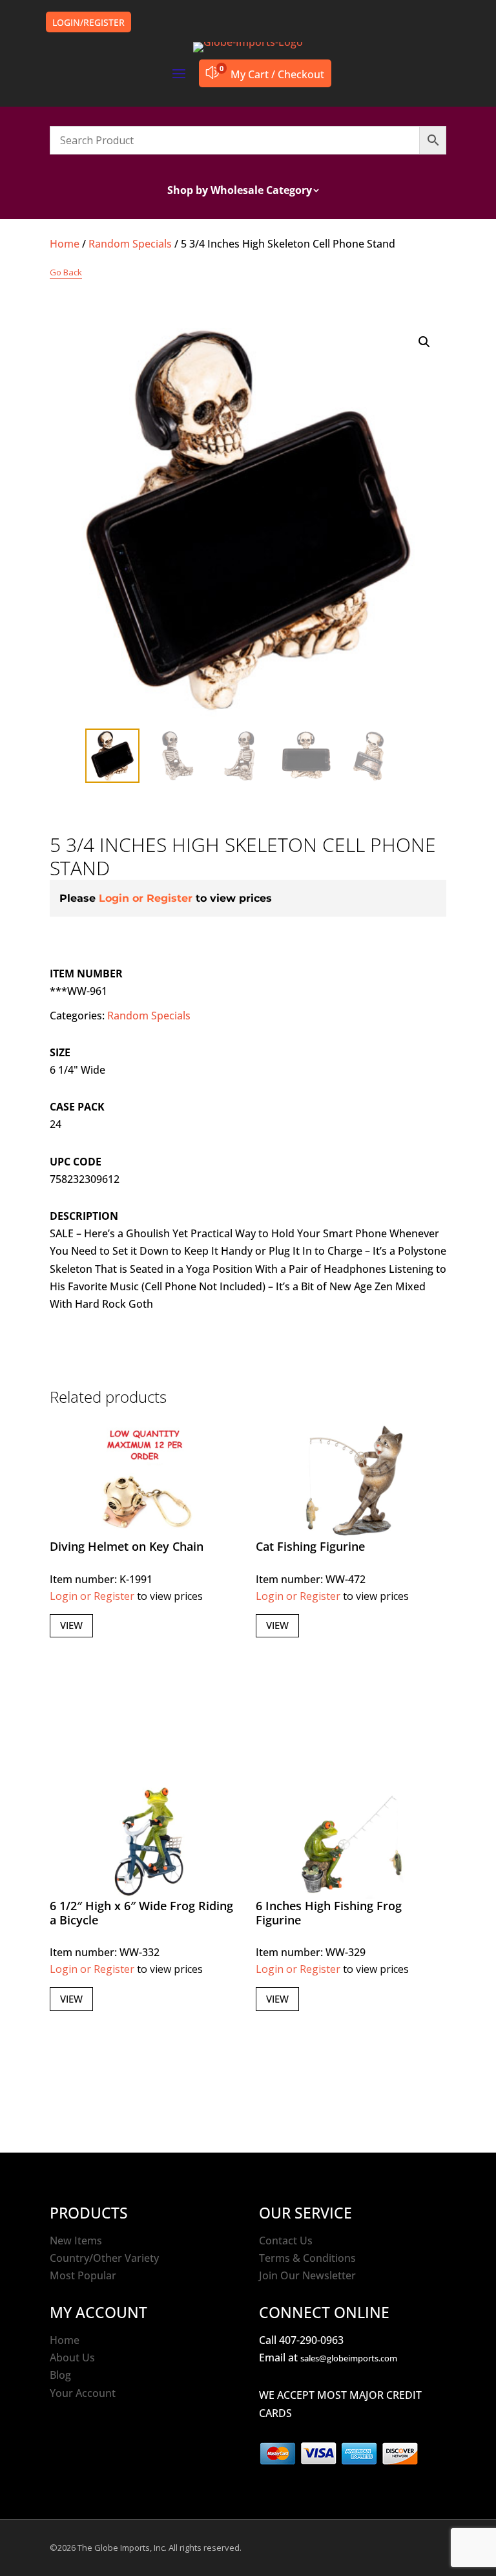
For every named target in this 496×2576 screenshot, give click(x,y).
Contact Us (286, 2241)
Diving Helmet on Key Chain (127, 1546)
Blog (60, 2375)
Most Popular (83, 2275)
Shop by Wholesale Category (240, 191)
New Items (76, 2241)
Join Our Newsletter (307, 2275)
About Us (72, 2358)
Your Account (83, 2393)
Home (65, 244)
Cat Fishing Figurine (310, 1546)
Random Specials (130, 244)
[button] (424, 342)
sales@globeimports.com (349, 2358)
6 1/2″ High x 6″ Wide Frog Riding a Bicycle (141, 1913)
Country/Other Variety (104, 2258)
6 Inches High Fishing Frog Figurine (329, 1913)
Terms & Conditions (307, 2258)
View (71, 1625)
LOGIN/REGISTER (88, 22)
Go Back (66, 272)
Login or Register (146, 898)
